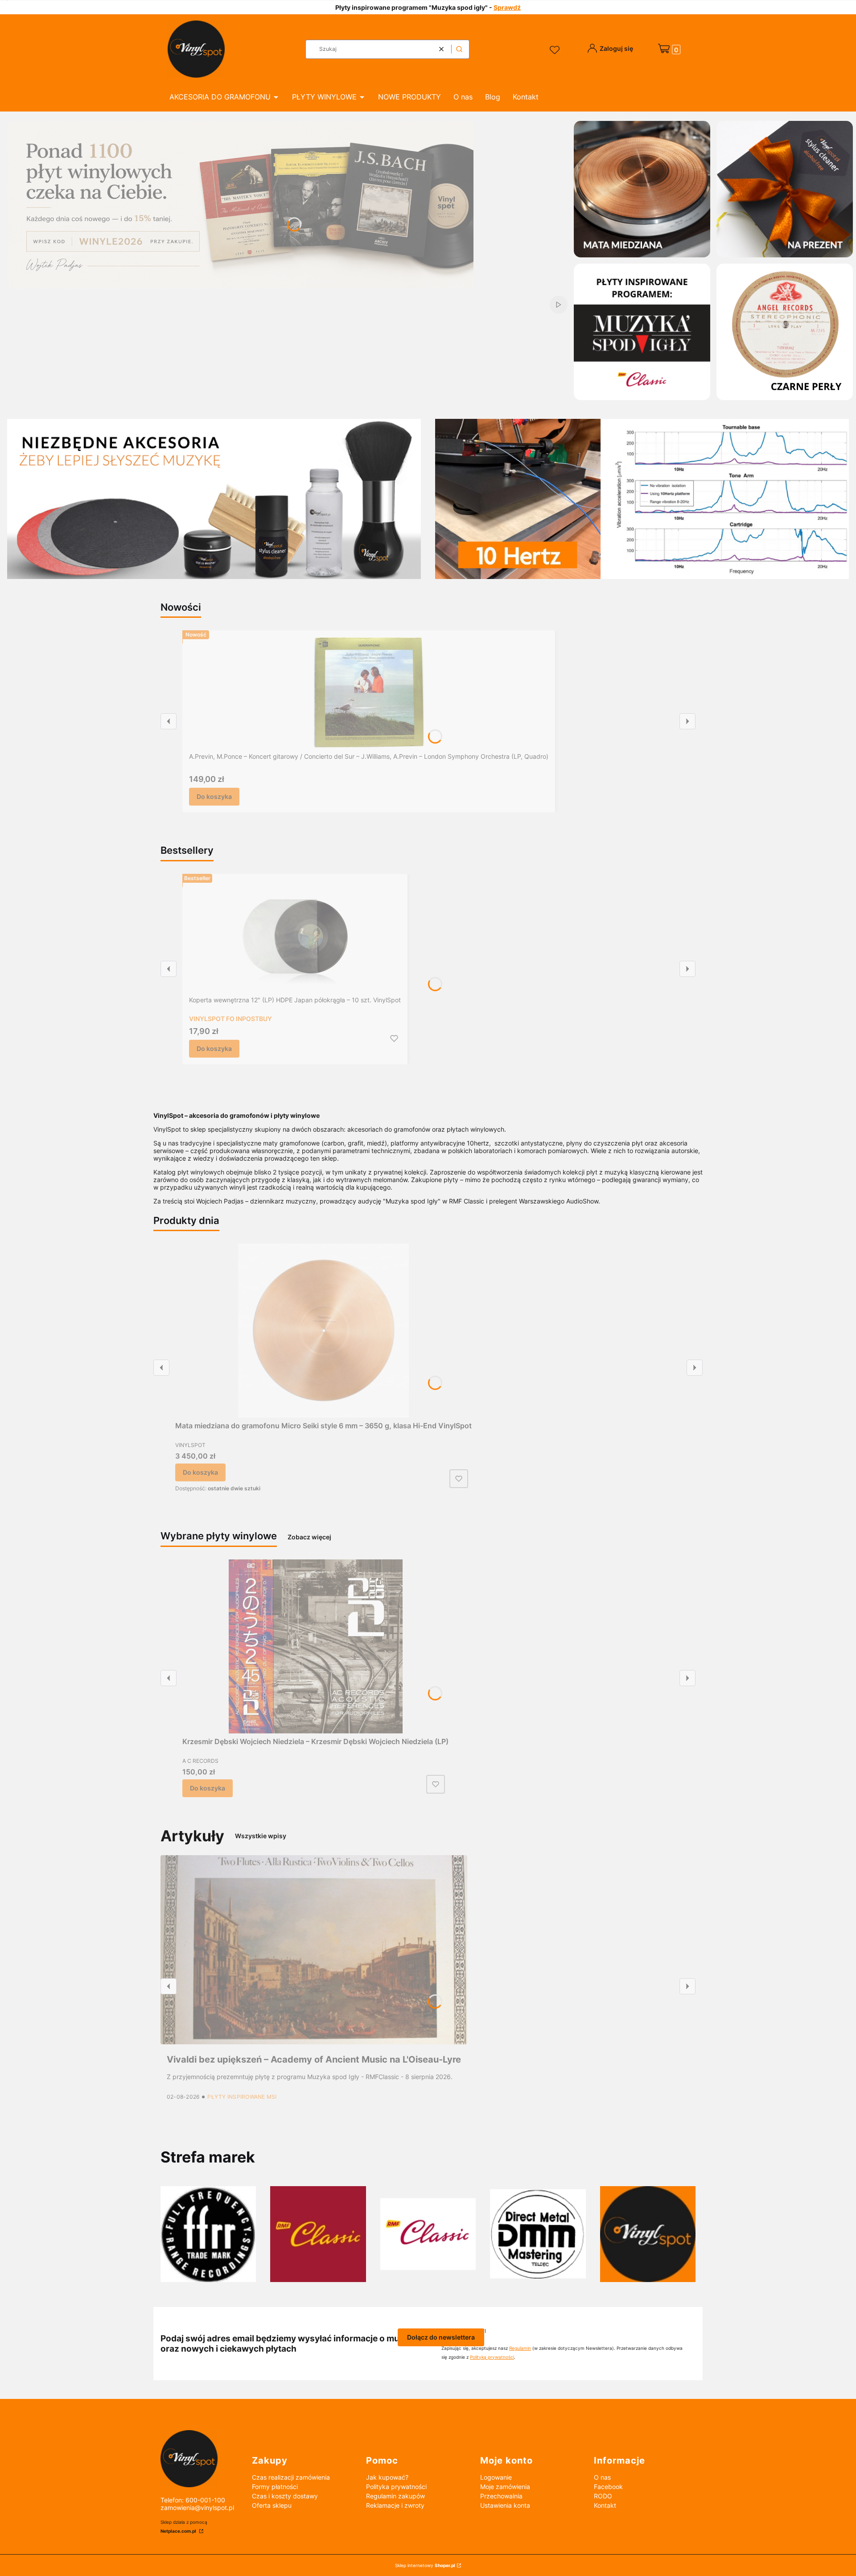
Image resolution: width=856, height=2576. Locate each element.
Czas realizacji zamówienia (291, 2477)
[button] (459, 49)
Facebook (608, 2487)
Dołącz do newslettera (441, 2337)
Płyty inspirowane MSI (242, 2097)
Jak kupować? (387, 2477)
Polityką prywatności (492, 2357)
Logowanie (496, 2477)
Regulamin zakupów (395, 2496)
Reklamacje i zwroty (395, 2505)
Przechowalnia (501, 2496)
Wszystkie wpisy (261, 1836)
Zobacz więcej (309, 1537)
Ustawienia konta (505, 2505)
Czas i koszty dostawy (285, 2496)
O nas (602, 2477)
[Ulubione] (556, 50)
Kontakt (605, 2505)
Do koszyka (214, 796)
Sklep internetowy (425, 2565)
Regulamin (520, 2348)
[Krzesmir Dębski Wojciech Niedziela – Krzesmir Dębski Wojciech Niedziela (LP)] (316, 1646)
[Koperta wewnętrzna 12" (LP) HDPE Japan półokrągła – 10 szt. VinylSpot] (295, 936)
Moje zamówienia (505, 2487)
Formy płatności (275, 2487)
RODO (603, 2496)
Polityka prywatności (396, 2487)
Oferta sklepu (272, 2505)
